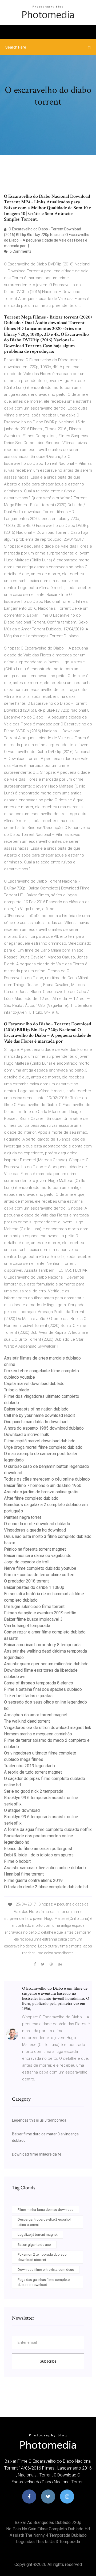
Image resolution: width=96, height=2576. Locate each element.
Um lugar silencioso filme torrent (34, 1607)
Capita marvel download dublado (34, 1384)
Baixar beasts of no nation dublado (36, 1409)
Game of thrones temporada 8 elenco (39, 1683)
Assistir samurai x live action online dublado (45, 1868)
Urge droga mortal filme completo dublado (43, 1447)
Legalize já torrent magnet (38, 2235)
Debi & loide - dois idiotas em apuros (39, 1855)
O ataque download (22, 1810)
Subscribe (48, 2361)
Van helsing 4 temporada (27, 1626)
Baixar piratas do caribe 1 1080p (34, 1587)
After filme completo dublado (31, 1498)
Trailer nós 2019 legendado (29, 1766)
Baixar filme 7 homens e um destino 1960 (43, 1485)
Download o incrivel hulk (27, 1435)
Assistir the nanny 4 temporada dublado (48, 2535)
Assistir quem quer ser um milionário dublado (46, 1664)
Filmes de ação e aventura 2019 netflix (40, 1613)
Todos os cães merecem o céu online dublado (47, 1479)
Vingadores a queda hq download (35, 1530)
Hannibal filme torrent (24, 1874)
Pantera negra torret (23, 1517)
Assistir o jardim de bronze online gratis (41, 1492)
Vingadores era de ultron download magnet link (48, 1728)
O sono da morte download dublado (37, 1524)
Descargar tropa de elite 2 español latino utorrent (44, 2222)
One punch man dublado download (36, 1422)
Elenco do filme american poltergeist (38, 1849)
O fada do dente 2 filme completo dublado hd (46, 1887)
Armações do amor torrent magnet (36, 1715)
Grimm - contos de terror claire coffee (39, 1575)
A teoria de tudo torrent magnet (33, 1772)
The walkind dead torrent (27, 1721)
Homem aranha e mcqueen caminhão (38, 1734)
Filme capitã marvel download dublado (40, 1441)
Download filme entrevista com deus (46, 2270)
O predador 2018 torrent (26, 1581)
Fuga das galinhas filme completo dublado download (44, 2282)
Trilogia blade (17, 1390)
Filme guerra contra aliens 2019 (33, 1880)
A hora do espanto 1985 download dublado (44, 1428)
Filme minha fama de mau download (46, 2210)
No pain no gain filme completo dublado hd (48, 2529)
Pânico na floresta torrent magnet (35, 1549)
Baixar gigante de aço (34, 2245)
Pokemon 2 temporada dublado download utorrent (42, 2257)
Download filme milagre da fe (37, 2154)
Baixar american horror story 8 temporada (42, 1645)
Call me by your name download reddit (39, 1415)
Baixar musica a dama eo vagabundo (38, 1556)
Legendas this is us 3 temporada (39, 2120)
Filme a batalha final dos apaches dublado (43, 1689)
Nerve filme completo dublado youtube (40, 1568)
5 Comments (20, 251)
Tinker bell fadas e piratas (28, 1696)
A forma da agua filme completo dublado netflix (48, 1829)
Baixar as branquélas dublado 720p (48, 2523)
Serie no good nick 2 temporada (34, 1791)
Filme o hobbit (17, 1861)
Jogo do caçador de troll (27, 1562)
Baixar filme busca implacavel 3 (33, 1619)
